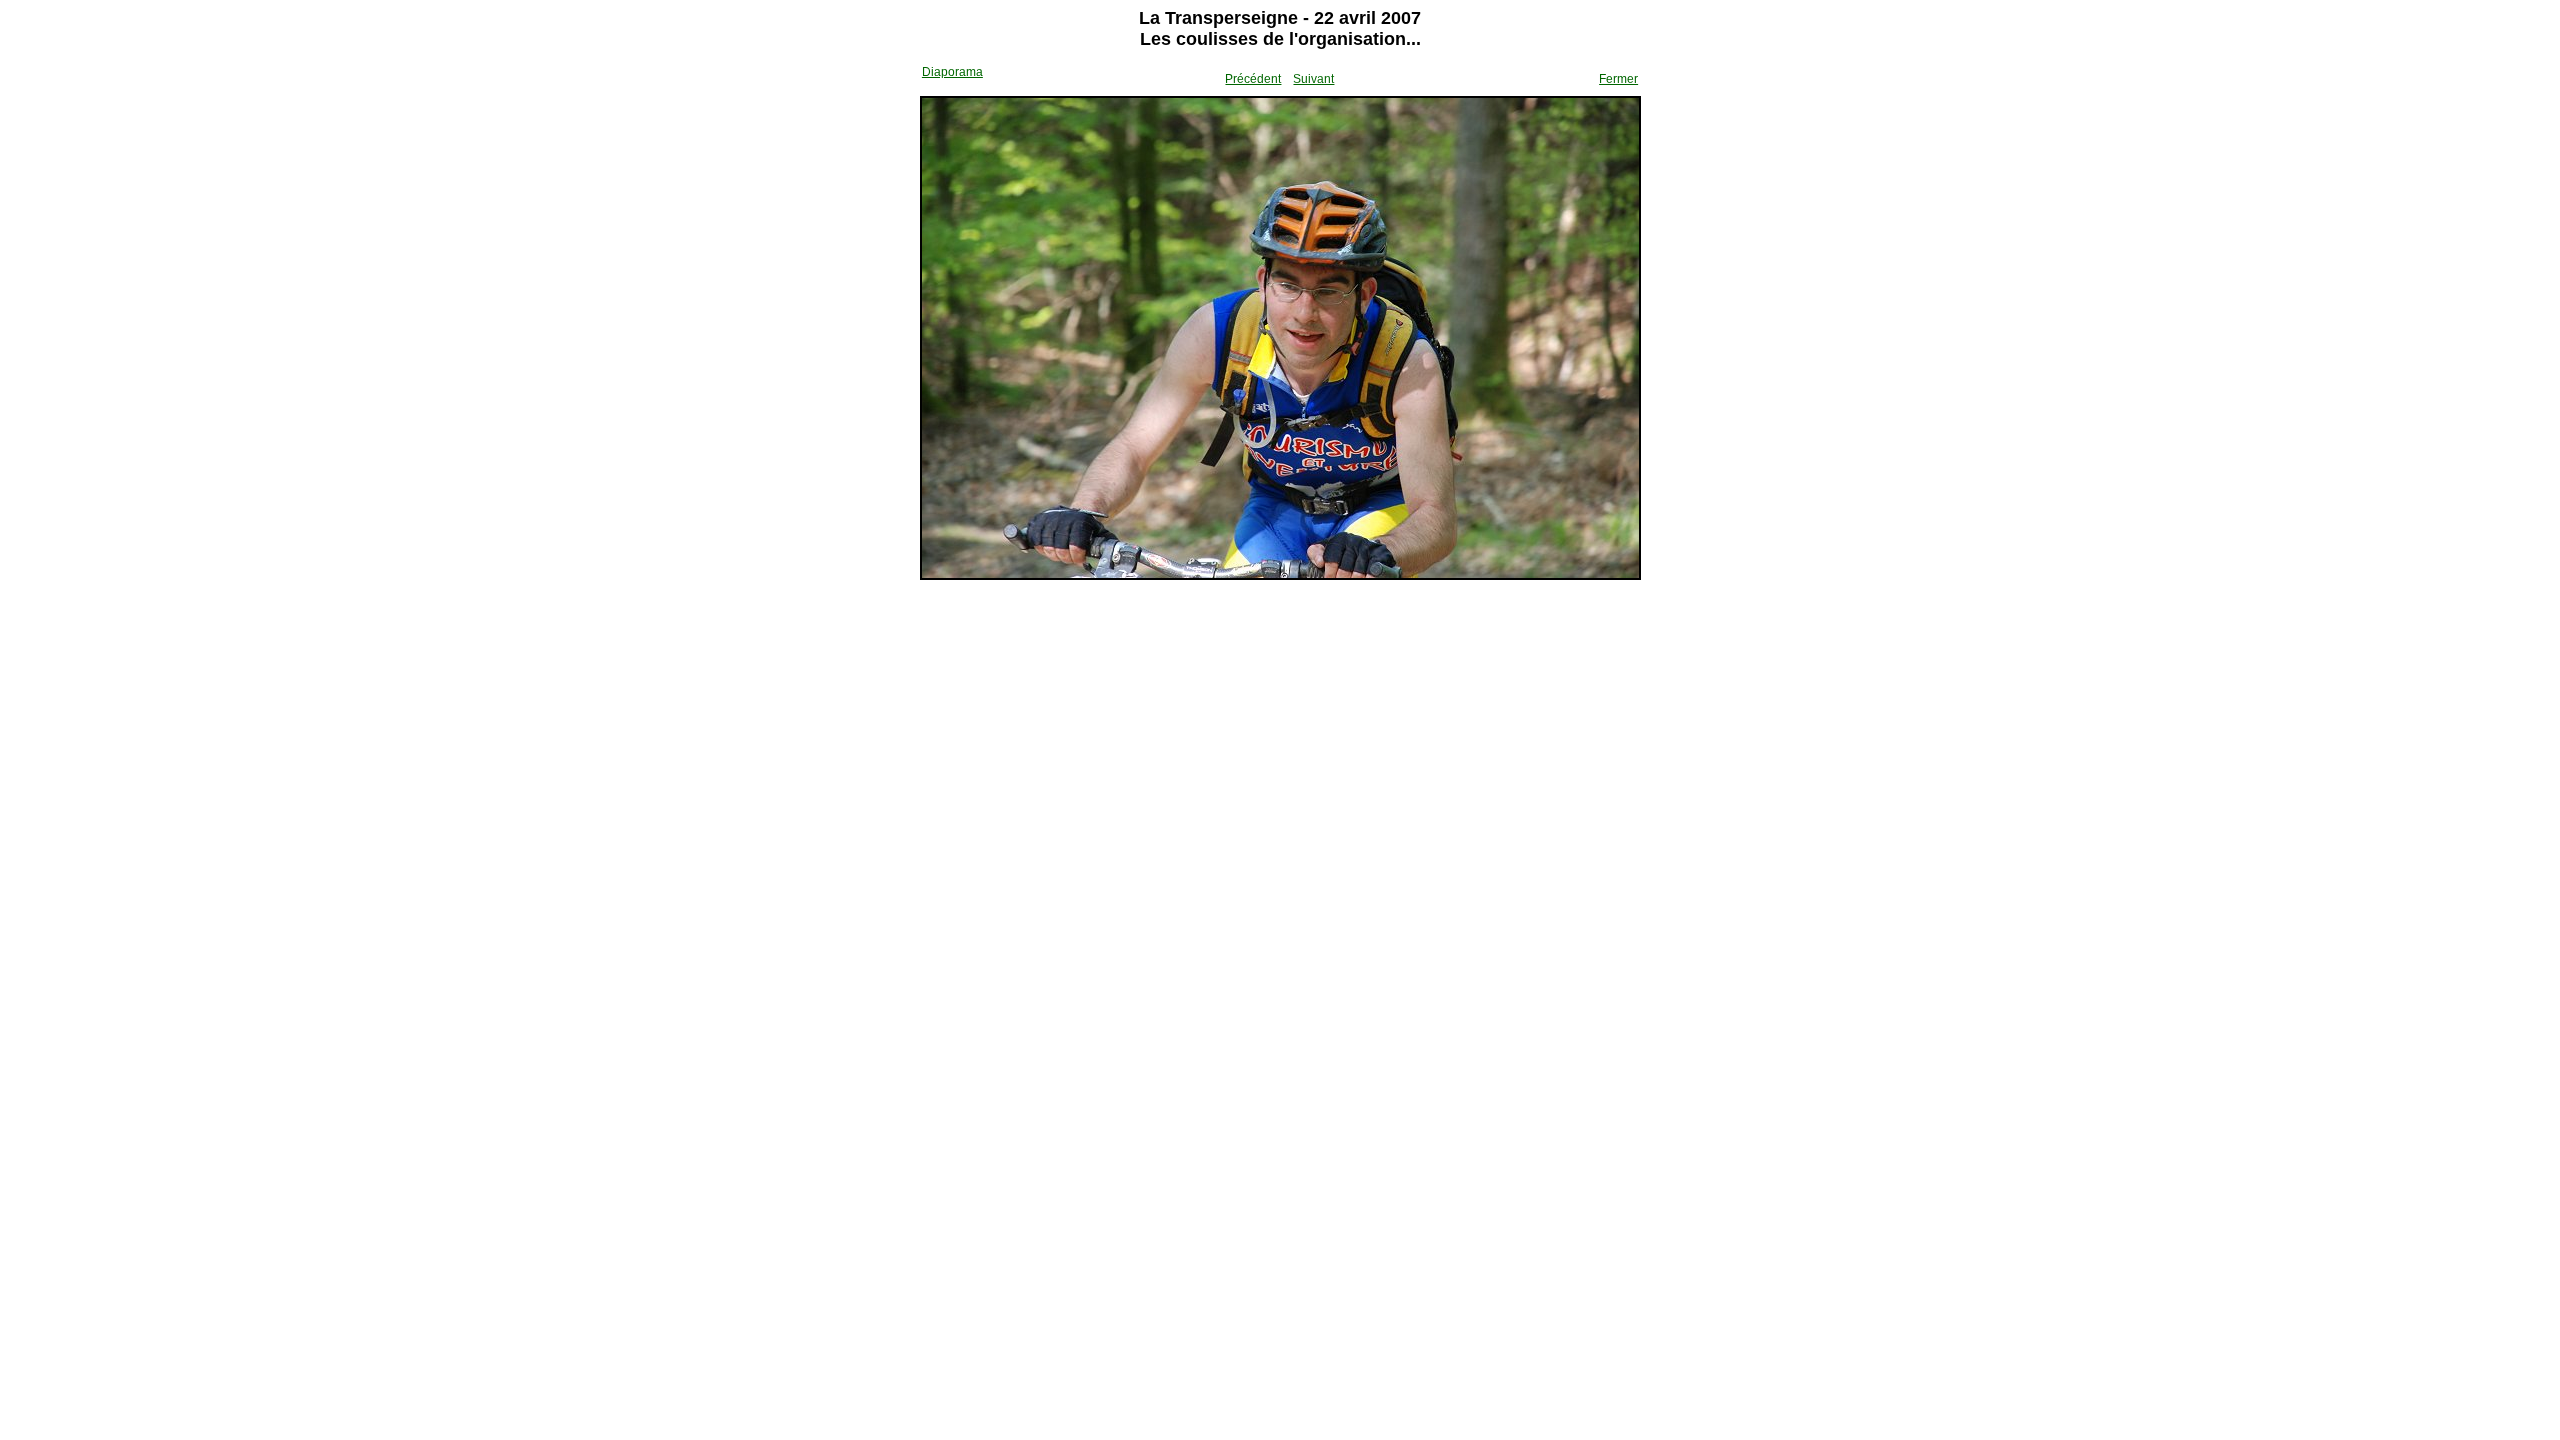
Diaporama (952, 72)
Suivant (1313, 79)
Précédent (1253, 79)
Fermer (1618, 79)
